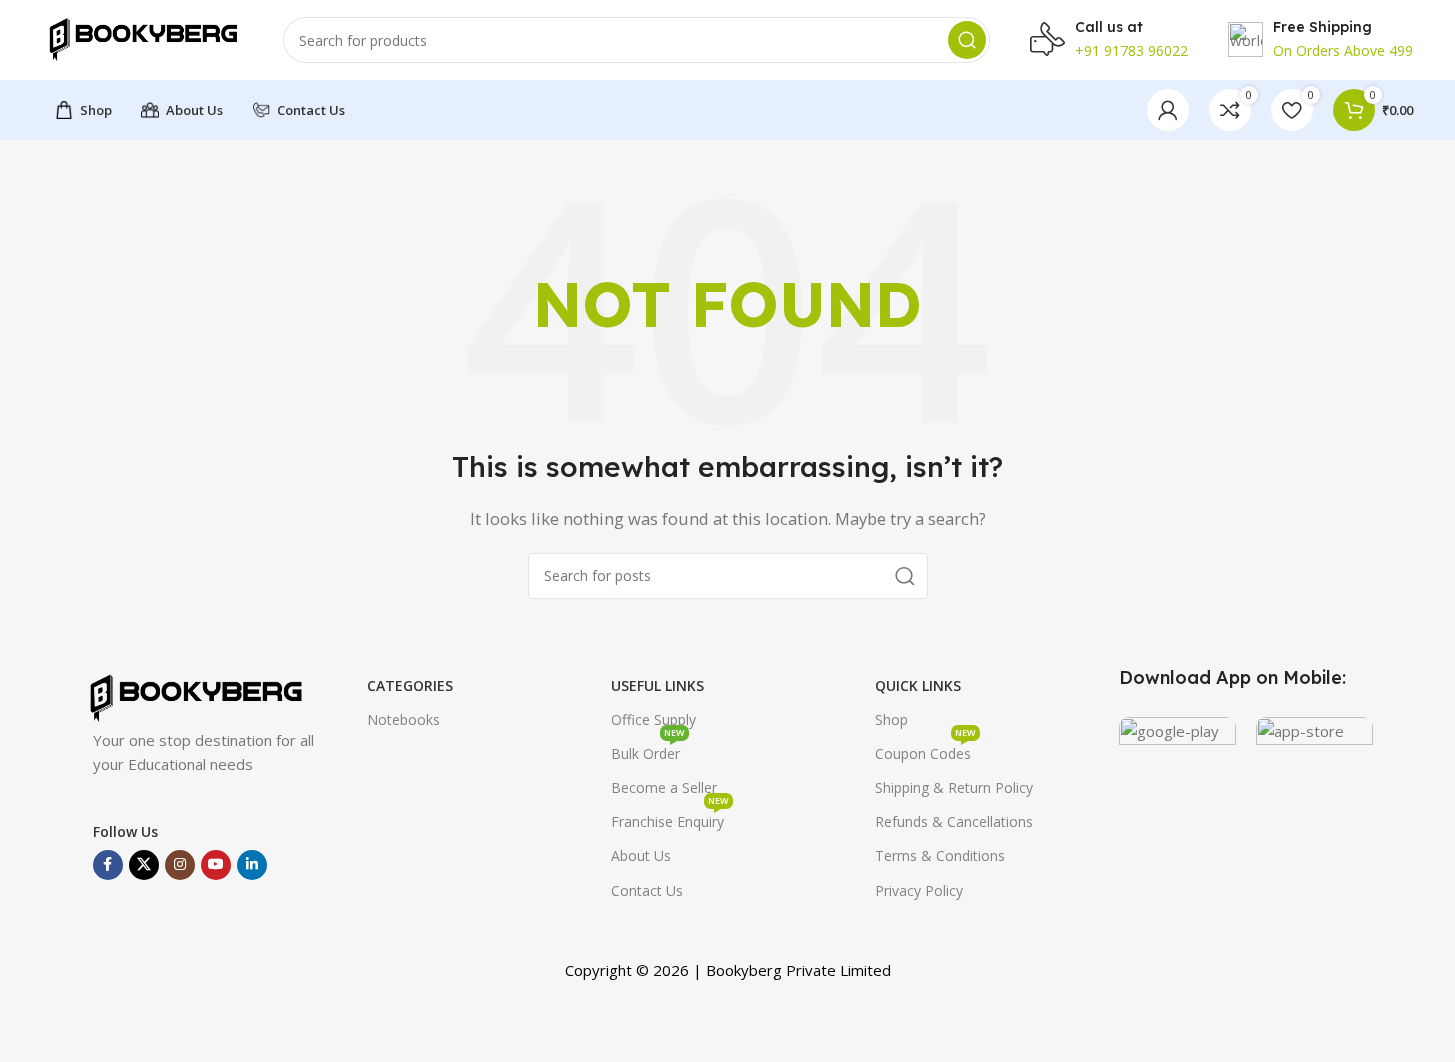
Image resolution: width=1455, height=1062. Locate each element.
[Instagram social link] (180, 865)
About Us (641, 855)
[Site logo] (143, 38)
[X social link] (144, 865)
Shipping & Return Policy (954, 787)
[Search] (967, 40)
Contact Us (647, 890)
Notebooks (403, 719)
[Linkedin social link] (252, 865)
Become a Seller (664, 787)
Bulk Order (648, 750)
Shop (891, 719)
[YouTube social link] (216, 865)
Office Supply (653, 719)
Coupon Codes (925, 750)
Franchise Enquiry (670, 818)
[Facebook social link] (108, 865)
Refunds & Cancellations (954, 821)
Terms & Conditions (940, 855)
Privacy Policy (919, 890)
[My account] (1168, 110)
